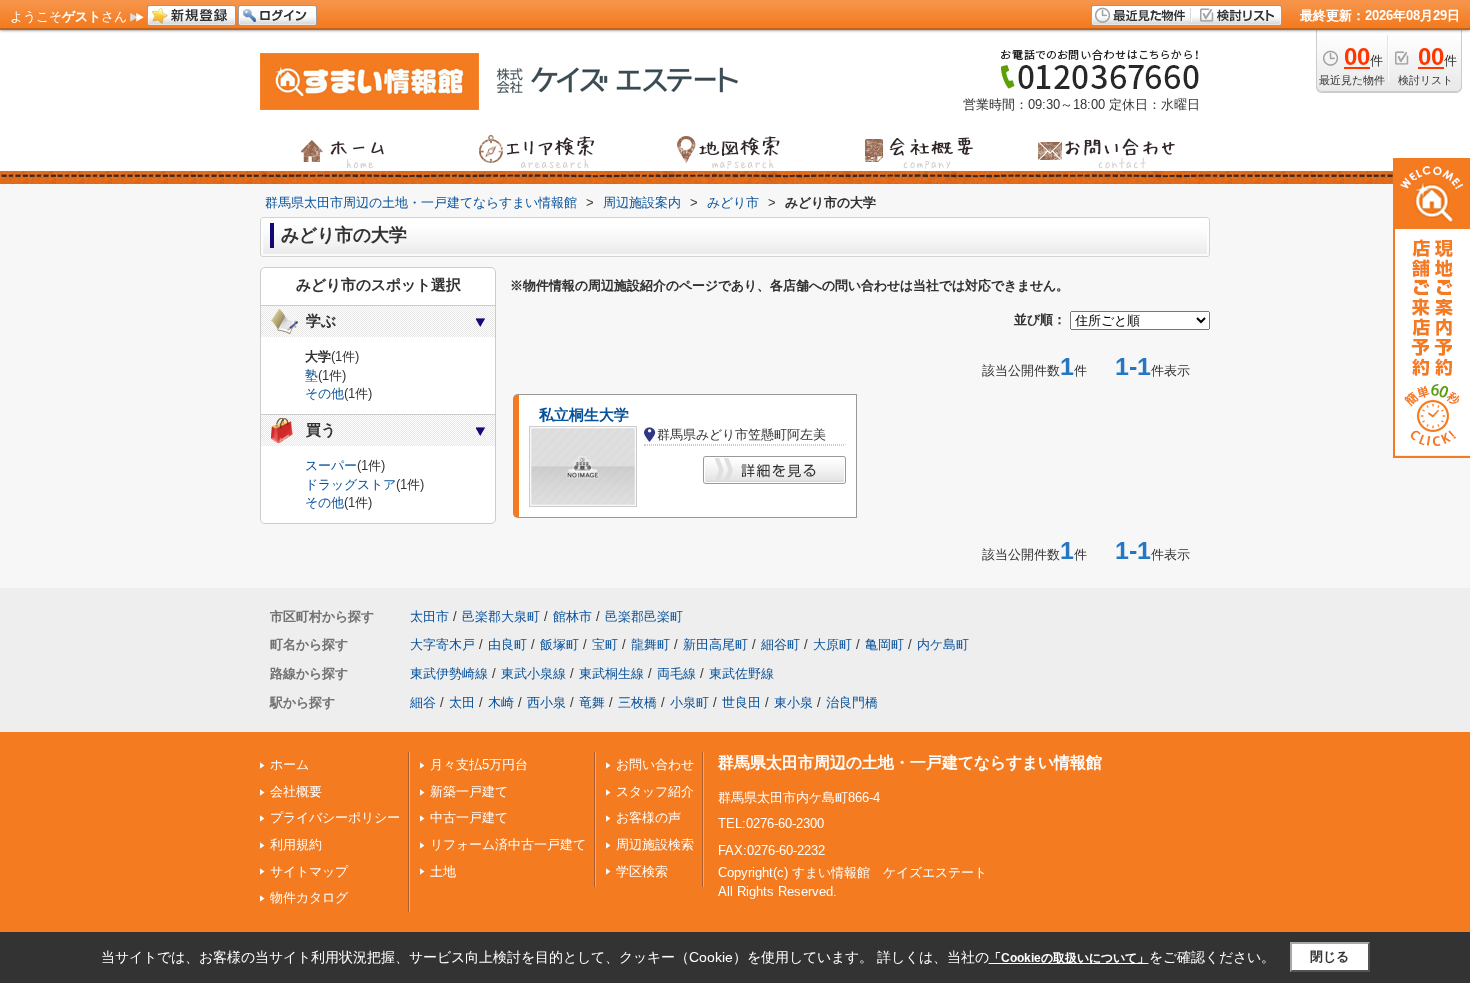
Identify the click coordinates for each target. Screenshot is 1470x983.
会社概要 (296, 791)
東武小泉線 (533, 673)
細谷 (423, 702)
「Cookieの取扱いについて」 (1069, 958)
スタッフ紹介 (655, 791)
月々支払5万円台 (479, 764)
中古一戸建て (469, 817)
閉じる (1329, 956)
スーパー (331, 465)
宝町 (605, 644)
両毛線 (676, 673)
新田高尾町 (715, 644)
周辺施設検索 (655, 844)
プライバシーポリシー (335, 817)
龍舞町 (650, 644)
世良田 (741, 702)
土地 (443, 871)
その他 (324, 393)
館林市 (572, 616)
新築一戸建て (469, 791)
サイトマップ (309, 871)
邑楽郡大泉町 (501, 616)
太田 (462, 702)
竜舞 (592, 702)
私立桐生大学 (584, 415)
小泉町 (689, 702)
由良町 (507, 644)
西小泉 (546, 702)
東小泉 (793, 702)
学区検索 (642, 871)
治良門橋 (852, 702)
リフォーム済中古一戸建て (508, 844)
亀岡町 (884, 644)
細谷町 (780, 644)
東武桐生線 (611, 673)
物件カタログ (309, 897)
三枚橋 (637, 702)
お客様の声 (648, 817)
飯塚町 (559, 644)
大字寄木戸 (442, 644)
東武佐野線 (741, 673)
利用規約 (296, 844)
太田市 (429, 616)
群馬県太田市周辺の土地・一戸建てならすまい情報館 (910, 762)
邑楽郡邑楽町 (644, 616)
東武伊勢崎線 (449, 673)
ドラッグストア (350, 484)
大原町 (832, 644)
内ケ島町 (943, 644)
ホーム (289, 764)
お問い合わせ (655, 764)
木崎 (501, 702)
